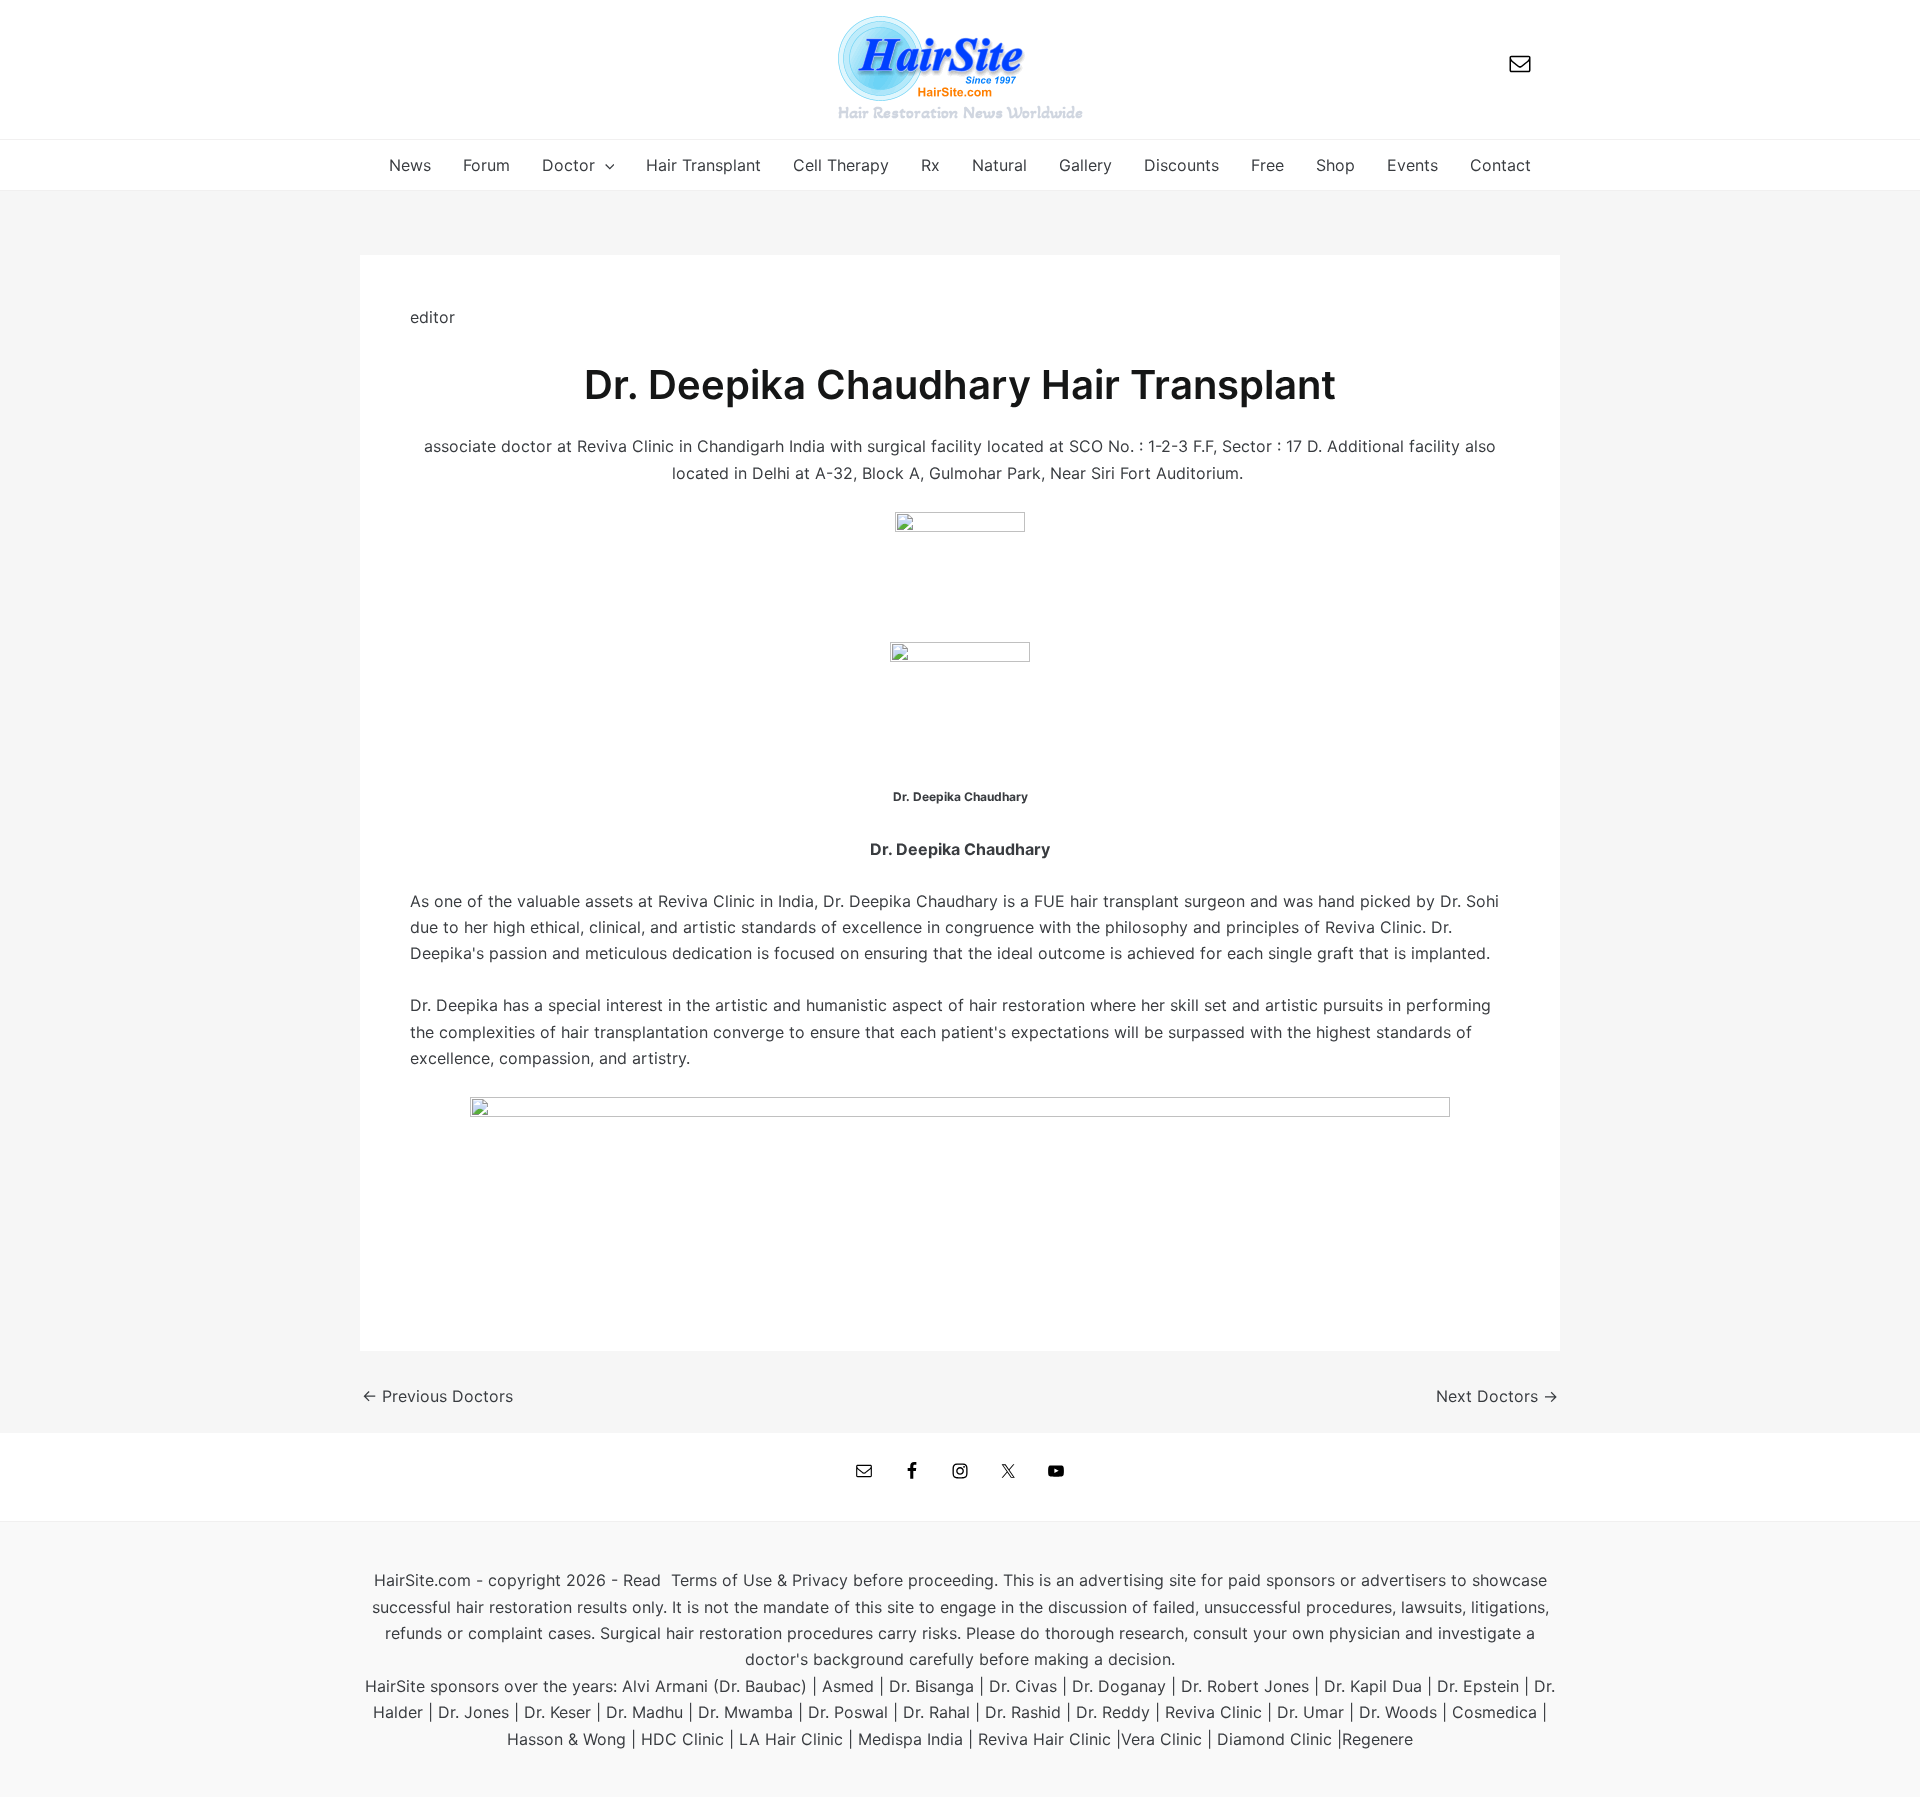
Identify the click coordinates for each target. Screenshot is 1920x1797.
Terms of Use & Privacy (759, 1580)
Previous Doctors (437, 1396)
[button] (605, 165)
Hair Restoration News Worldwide (960, 112)
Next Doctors (1497, 1396)
